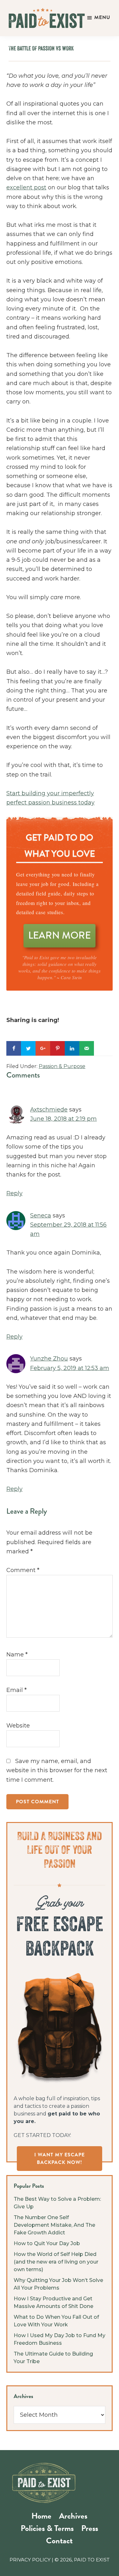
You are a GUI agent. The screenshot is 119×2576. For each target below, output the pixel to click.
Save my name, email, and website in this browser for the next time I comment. (57, 1770)
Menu (102, 17)
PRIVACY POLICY (30, 2560)
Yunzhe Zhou (49, 1359)
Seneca (41, 1216)
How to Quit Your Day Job (47, 2243)
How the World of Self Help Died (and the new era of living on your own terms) (56, 2262)
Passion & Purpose (62, 1066)
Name (17, 1655)
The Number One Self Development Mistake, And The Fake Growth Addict (54, 2225)
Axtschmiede (49, 1110)
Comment (23, 1570)
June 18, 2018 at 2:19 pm (63, 1119)
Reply (14, 1193)
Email (17, 1690)
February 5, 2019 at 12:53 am (70, 1368)
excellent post (26, 187)
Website (18, 1726)
